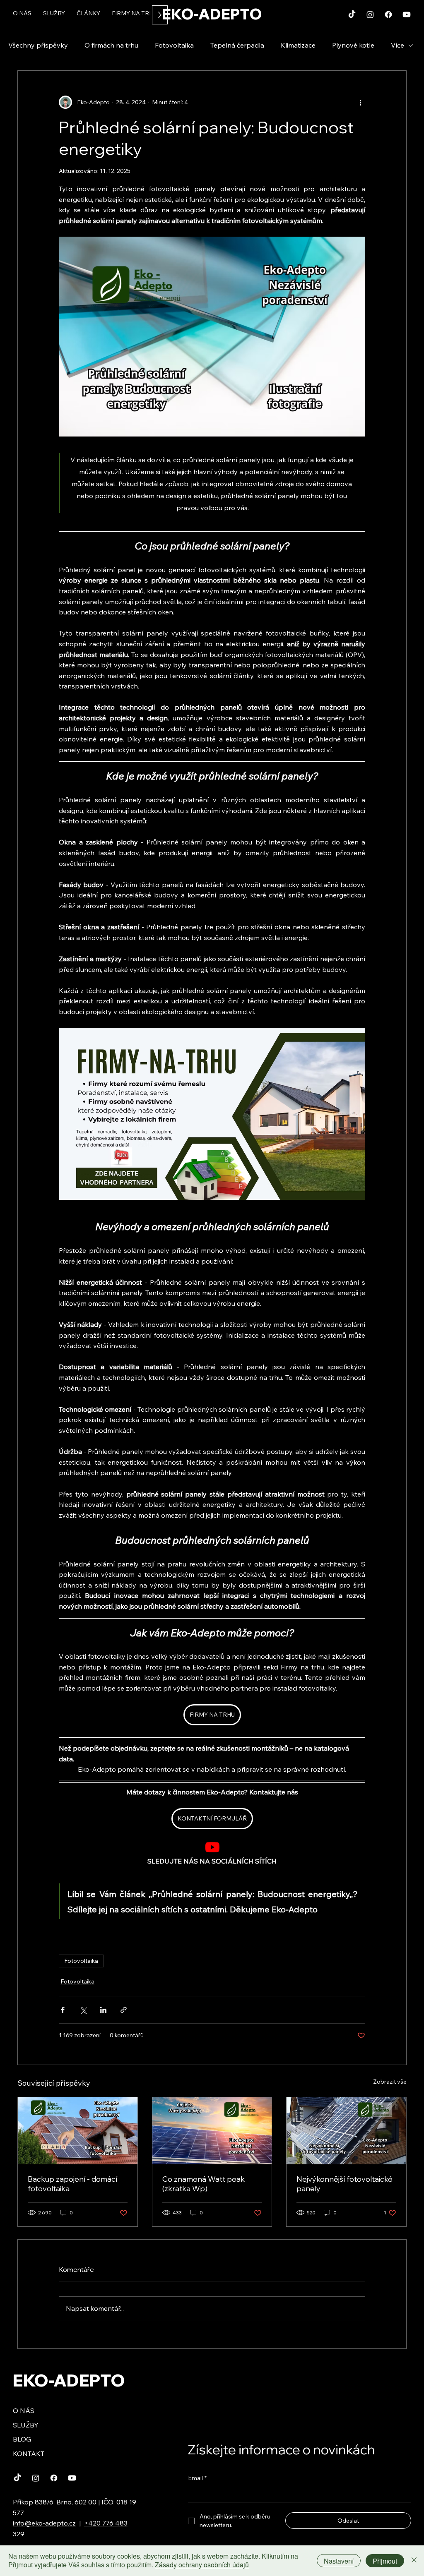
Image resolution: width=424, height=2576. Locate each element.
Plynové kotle (353, 45)
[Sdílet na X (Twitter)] (83, 2010)
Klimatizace (298, 45)
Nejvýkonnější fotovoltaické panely (344, 2184)
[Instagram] (370, 14)
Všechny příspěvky (38, 45)
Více (397, 45)
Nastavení (339, 2561)
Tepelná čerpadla (237, 45)
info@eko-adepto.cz (44, 2523)
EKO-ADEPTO (212, 14)
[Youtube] (407, 14)
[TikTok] (352, 14)
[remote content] (212, 1848)
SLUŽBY (26, 2425)
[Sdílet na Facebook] (63, 2010)
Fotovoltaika (174, 45)
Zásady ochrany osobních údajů (202, 2565)
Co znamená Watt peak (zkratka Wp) (204, 2184)
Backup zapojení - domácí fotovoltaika (72, 2184)
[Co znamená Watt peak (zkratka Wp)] (212, 2131)
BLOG (22, 2439)
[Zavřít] (414, 2561)
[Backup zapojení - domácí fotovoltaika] (78, 2131)
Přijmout (385, 2561)
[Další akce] (360, 102)
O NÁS (24, 2411)
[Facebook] (388, 14)
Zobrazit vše (390, 2082)
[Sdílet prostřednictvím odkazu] (124, 2010)
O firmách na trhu (111, 45)
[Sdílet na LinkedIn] (103, 2010)
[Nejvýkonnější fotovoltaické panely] (346, 2131)
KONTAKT (29, 2454)
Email (197, 2478)
